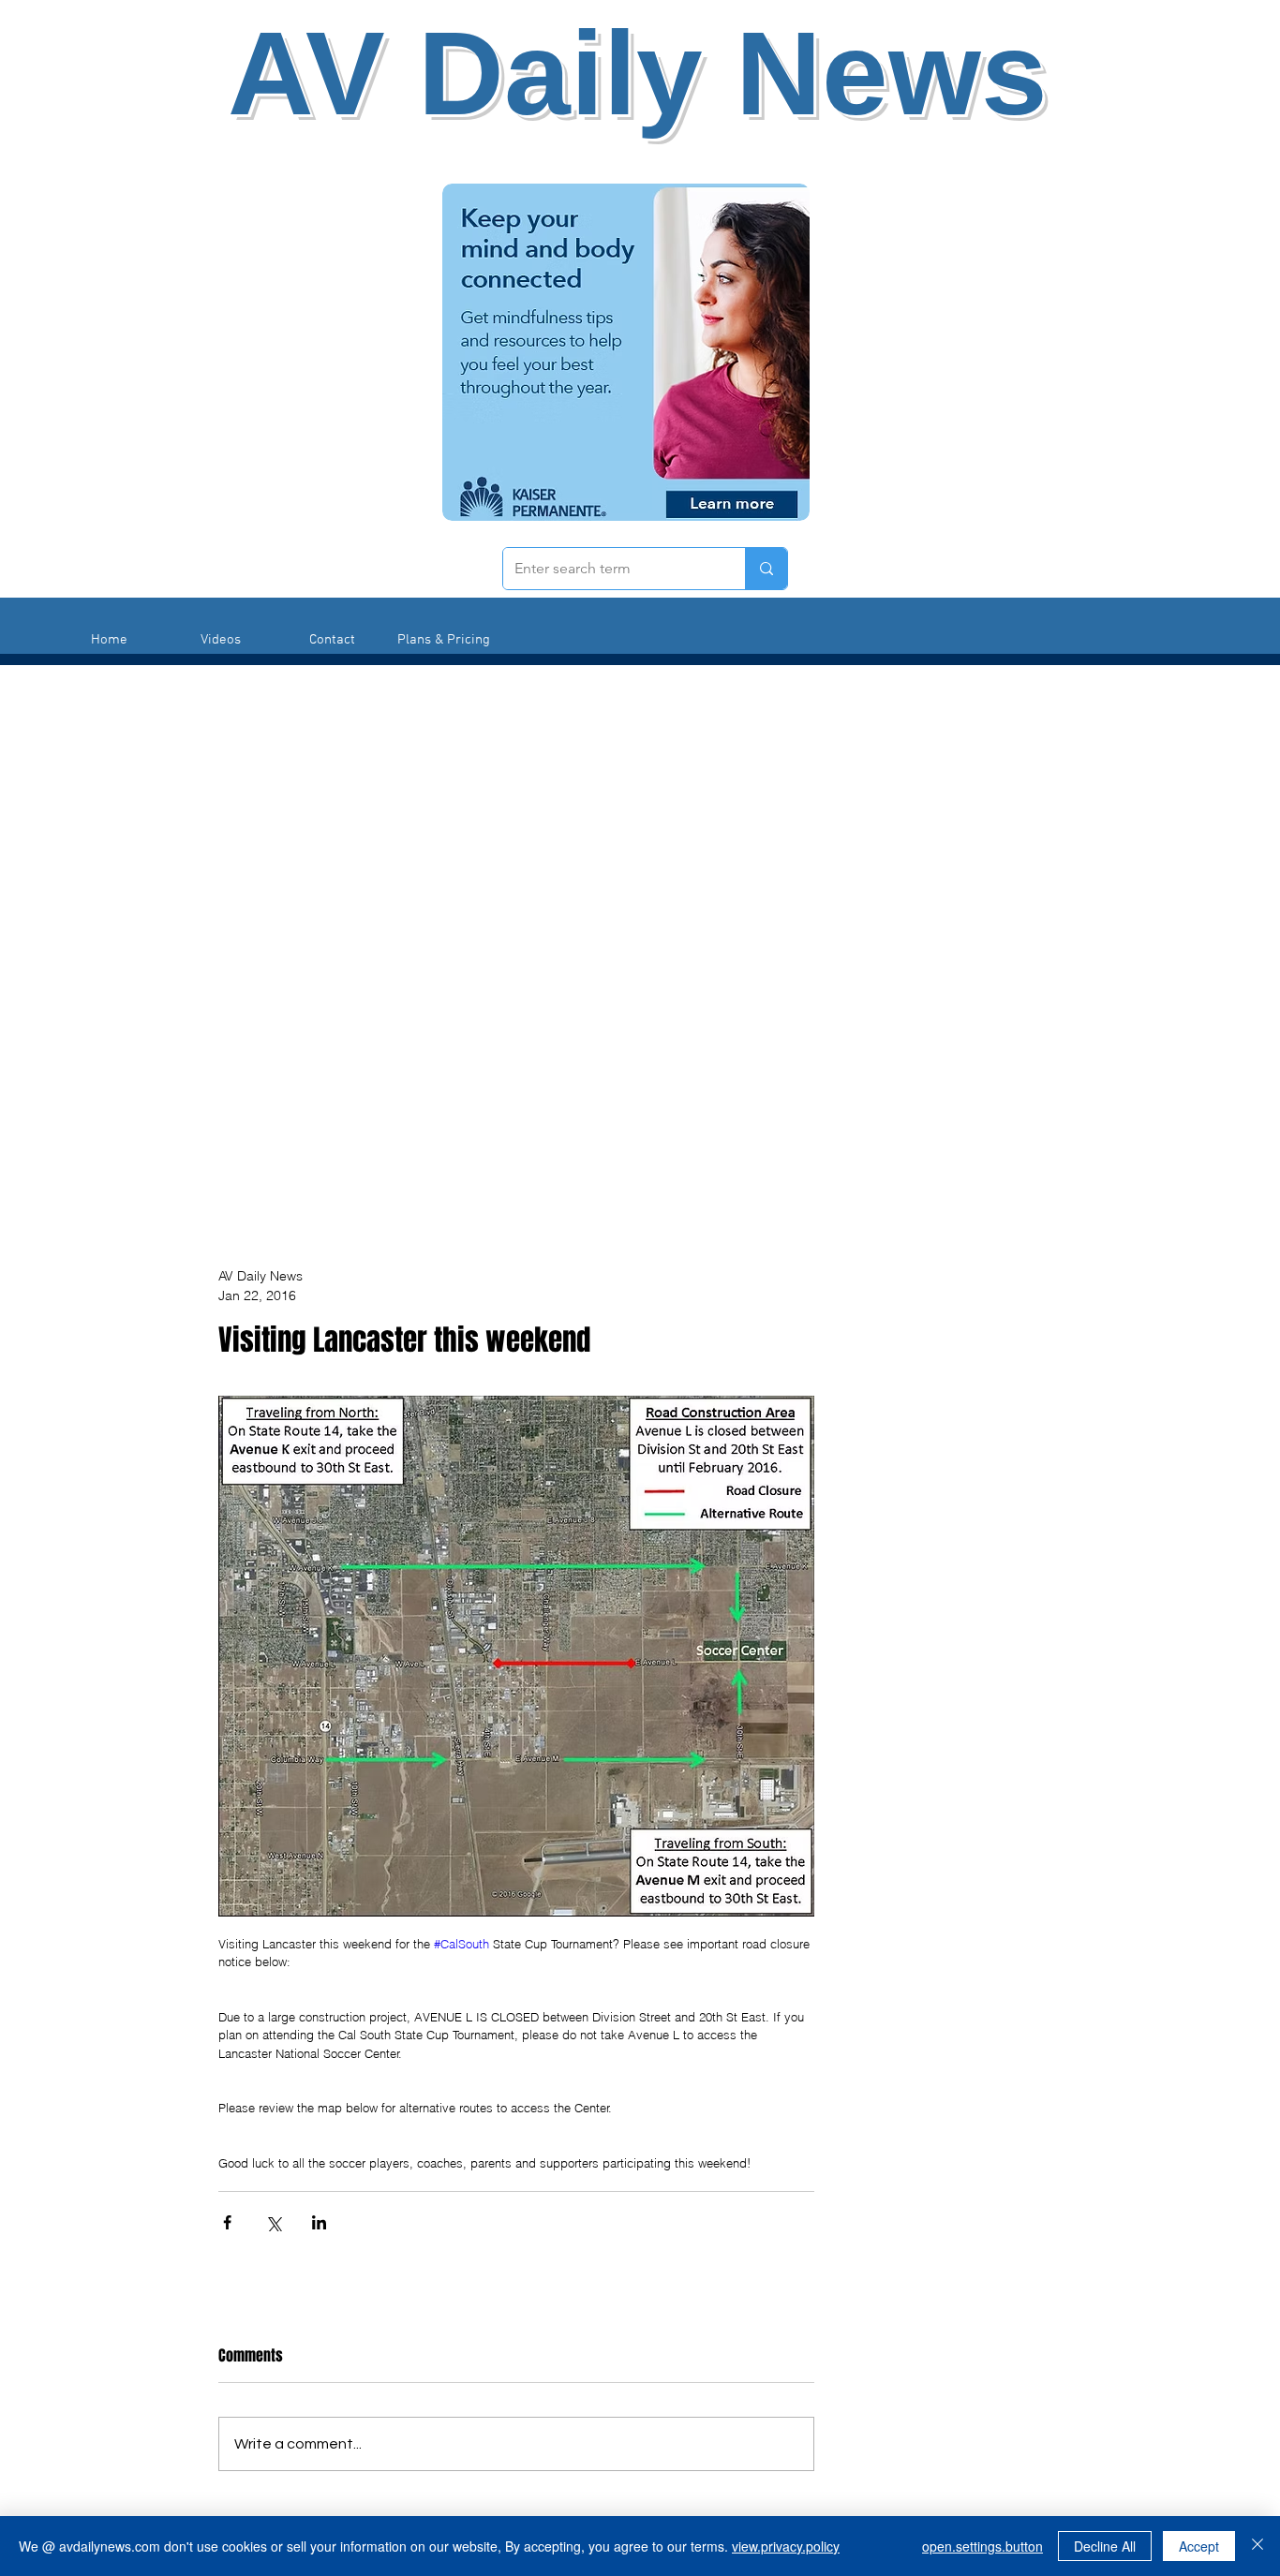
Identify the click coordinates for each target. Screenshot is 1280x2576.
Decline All (1105, 2546)
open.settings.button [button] (982, 2546)
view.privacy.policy (786, 2546)
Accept (1199, 2546)
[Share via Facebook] (227, 2222)
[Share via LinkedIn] (319, 2222)
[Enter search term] (766, 569)
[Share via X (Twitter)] (273, 2222)
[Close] (1258, 2546)
